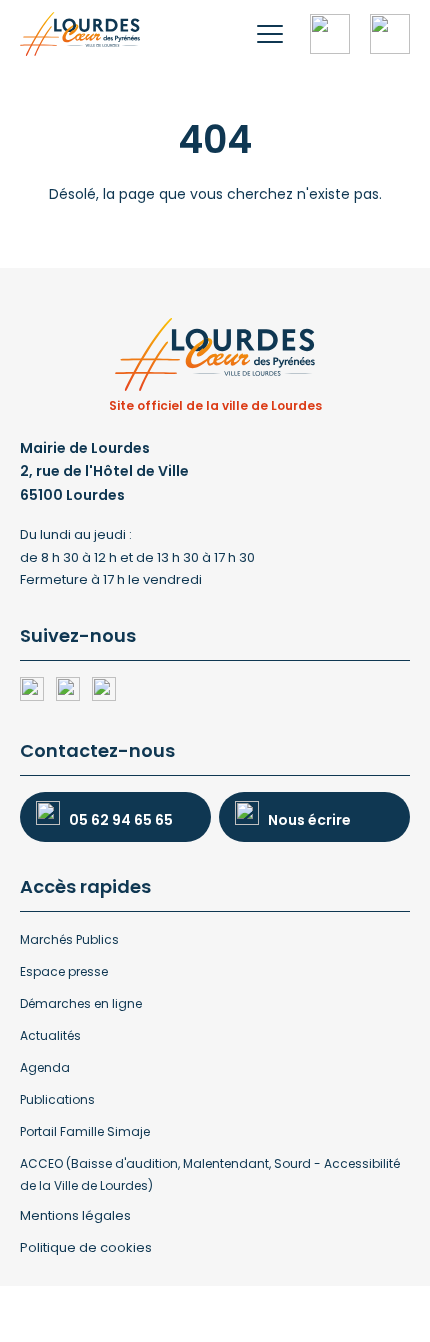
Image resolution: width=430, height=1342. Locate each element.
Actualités (50, 1035)
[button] (270, 34)
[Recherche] (330, 34)
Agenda (45, 1067)
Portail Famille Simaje (85, 1131)
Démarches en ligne (81, 1003)
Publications (57, 1099)
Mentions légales (75, 1215)
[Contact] (390, 34)
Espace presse (64, 971)
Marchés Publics (69, 939)
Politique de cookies (86, 1247)
